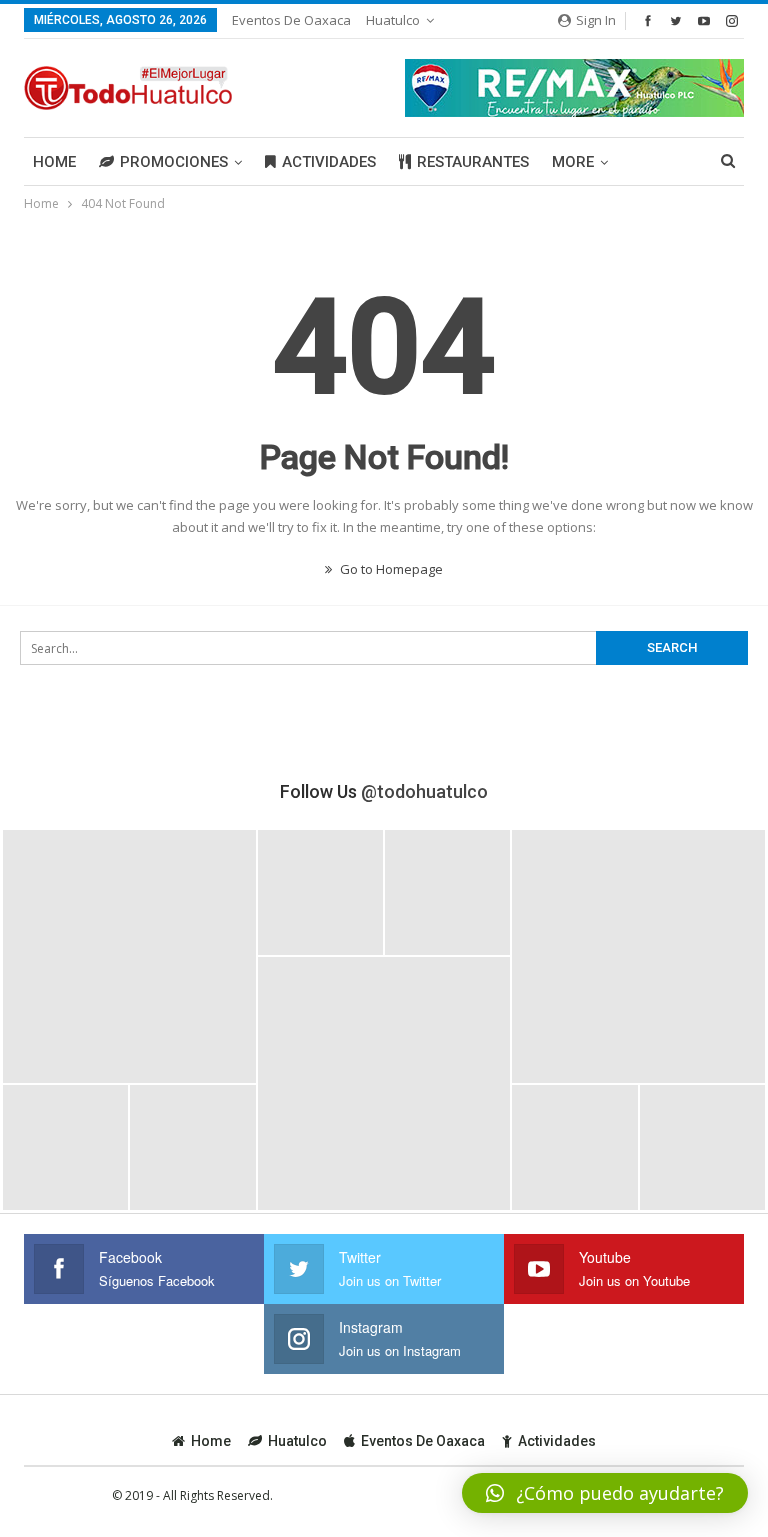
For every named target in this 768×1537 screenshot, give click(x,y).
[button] (605, 1493)
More (573, 162)
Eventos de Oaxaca (291, 20)
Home (54, 162)
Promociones (174, 162)
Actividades (329, 162)
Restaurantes (473, 162)
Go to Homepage (390, 569)
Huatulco (393, 20)
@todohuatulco (424, 791)
